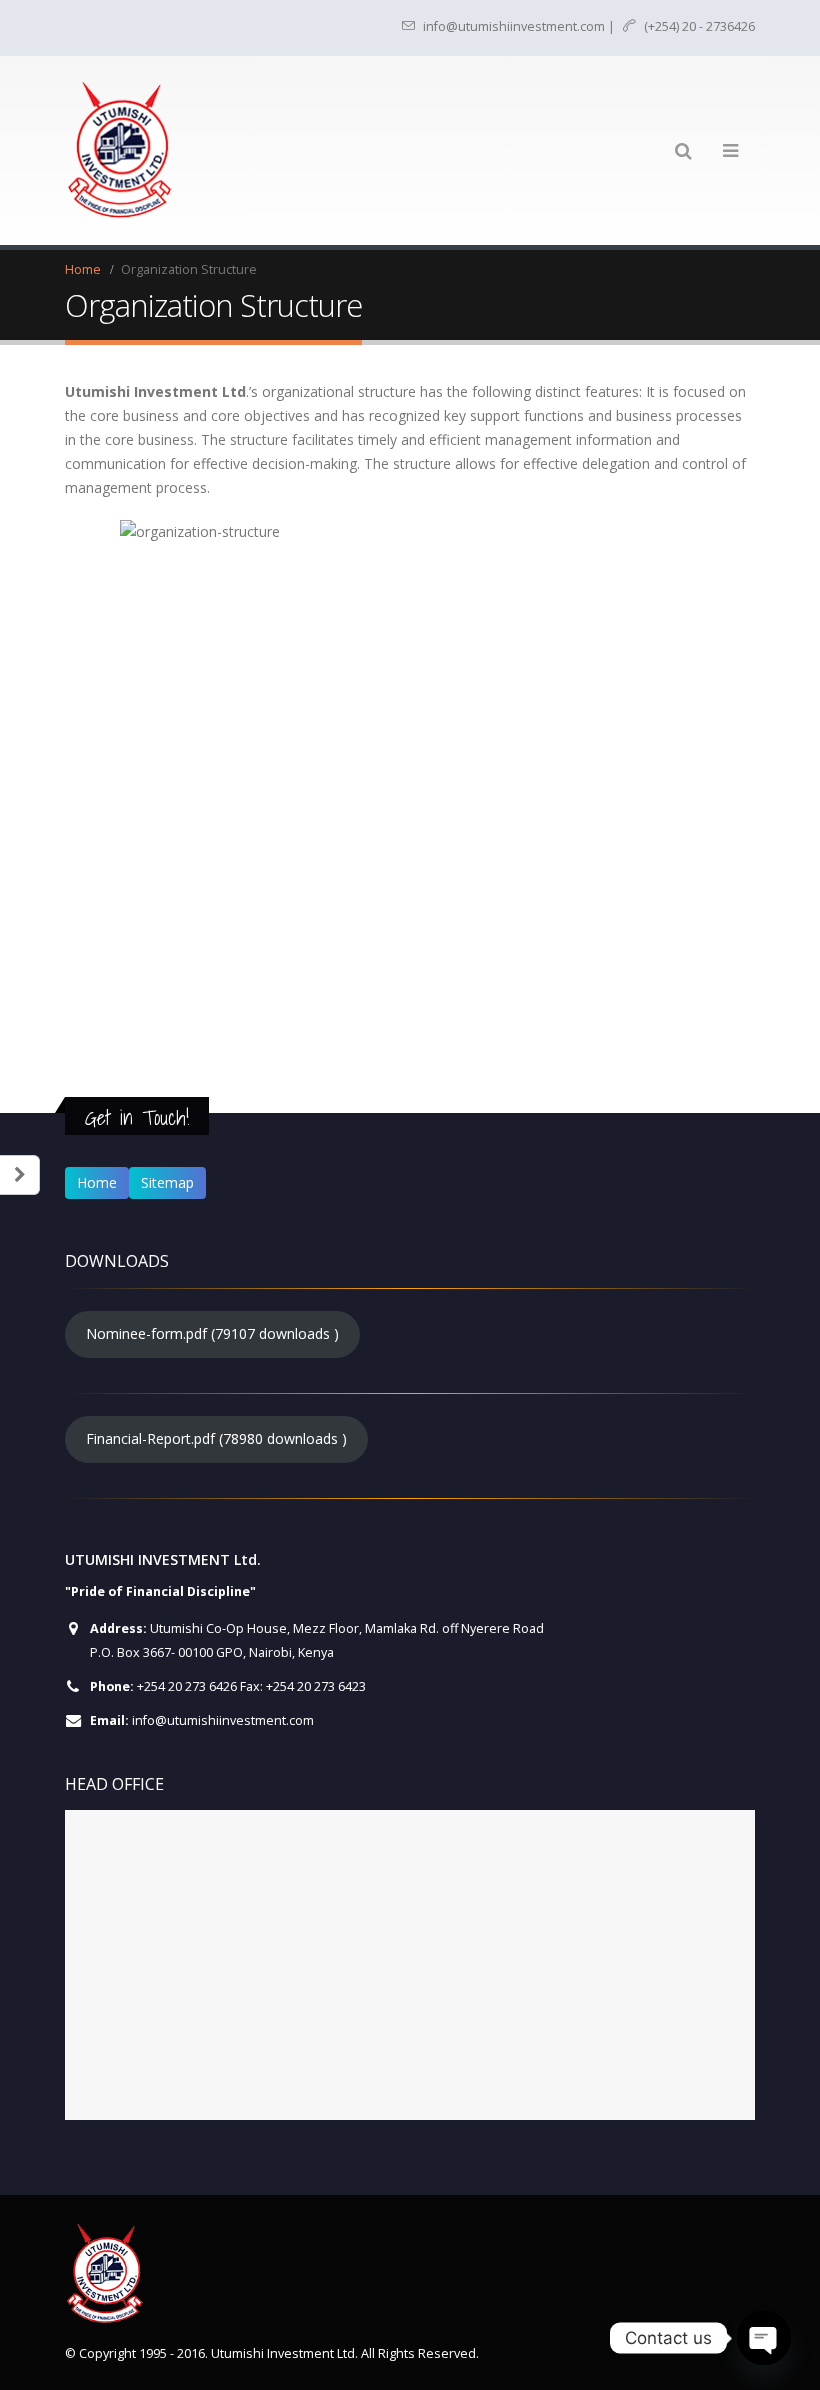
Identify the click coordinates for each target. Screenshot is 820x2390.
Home (97, 1182)
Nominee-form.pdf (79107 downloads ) (212, 1333)
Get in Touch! (137, 1117)
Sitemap (167, 1182)
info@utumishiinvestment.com (223, 1720)
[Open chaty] (764, 2338)
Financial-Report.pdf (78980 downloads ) (216, 1438)
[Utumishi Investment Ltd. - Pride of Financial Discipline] (120, 150)
